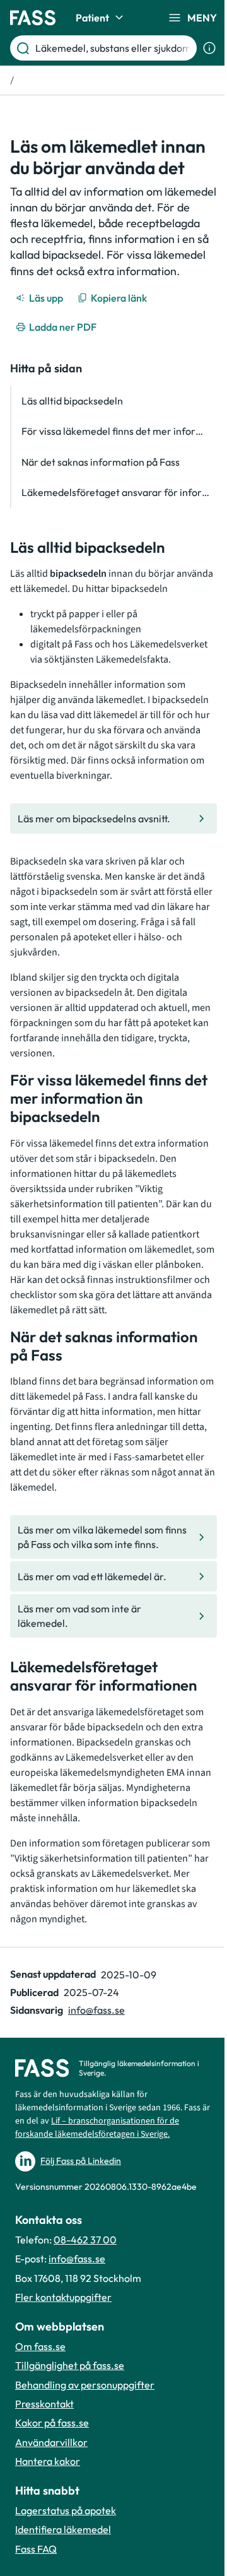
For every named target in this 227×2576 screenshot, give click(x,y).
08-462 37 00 (85, 2240)
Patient (92, 18)
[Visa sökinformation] (209, 48)
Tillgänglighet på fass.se (70, 2365)
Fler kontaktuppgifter (63, 2297)
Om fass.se (40, 2346)
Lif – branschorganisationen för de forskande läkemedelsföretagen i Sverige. (97, 2128)
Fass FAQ (36, 2549)
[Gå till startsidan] (33, 18)
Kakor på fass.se (52, 2423)
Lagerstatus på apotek (66, 2510)
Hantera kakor (48, 2461)
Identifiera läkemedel (63, 2529)
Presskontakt (44, 2404)
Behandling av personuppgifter (85, 2385)
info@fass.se (96, 2010)
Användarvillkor (51, 2442)
